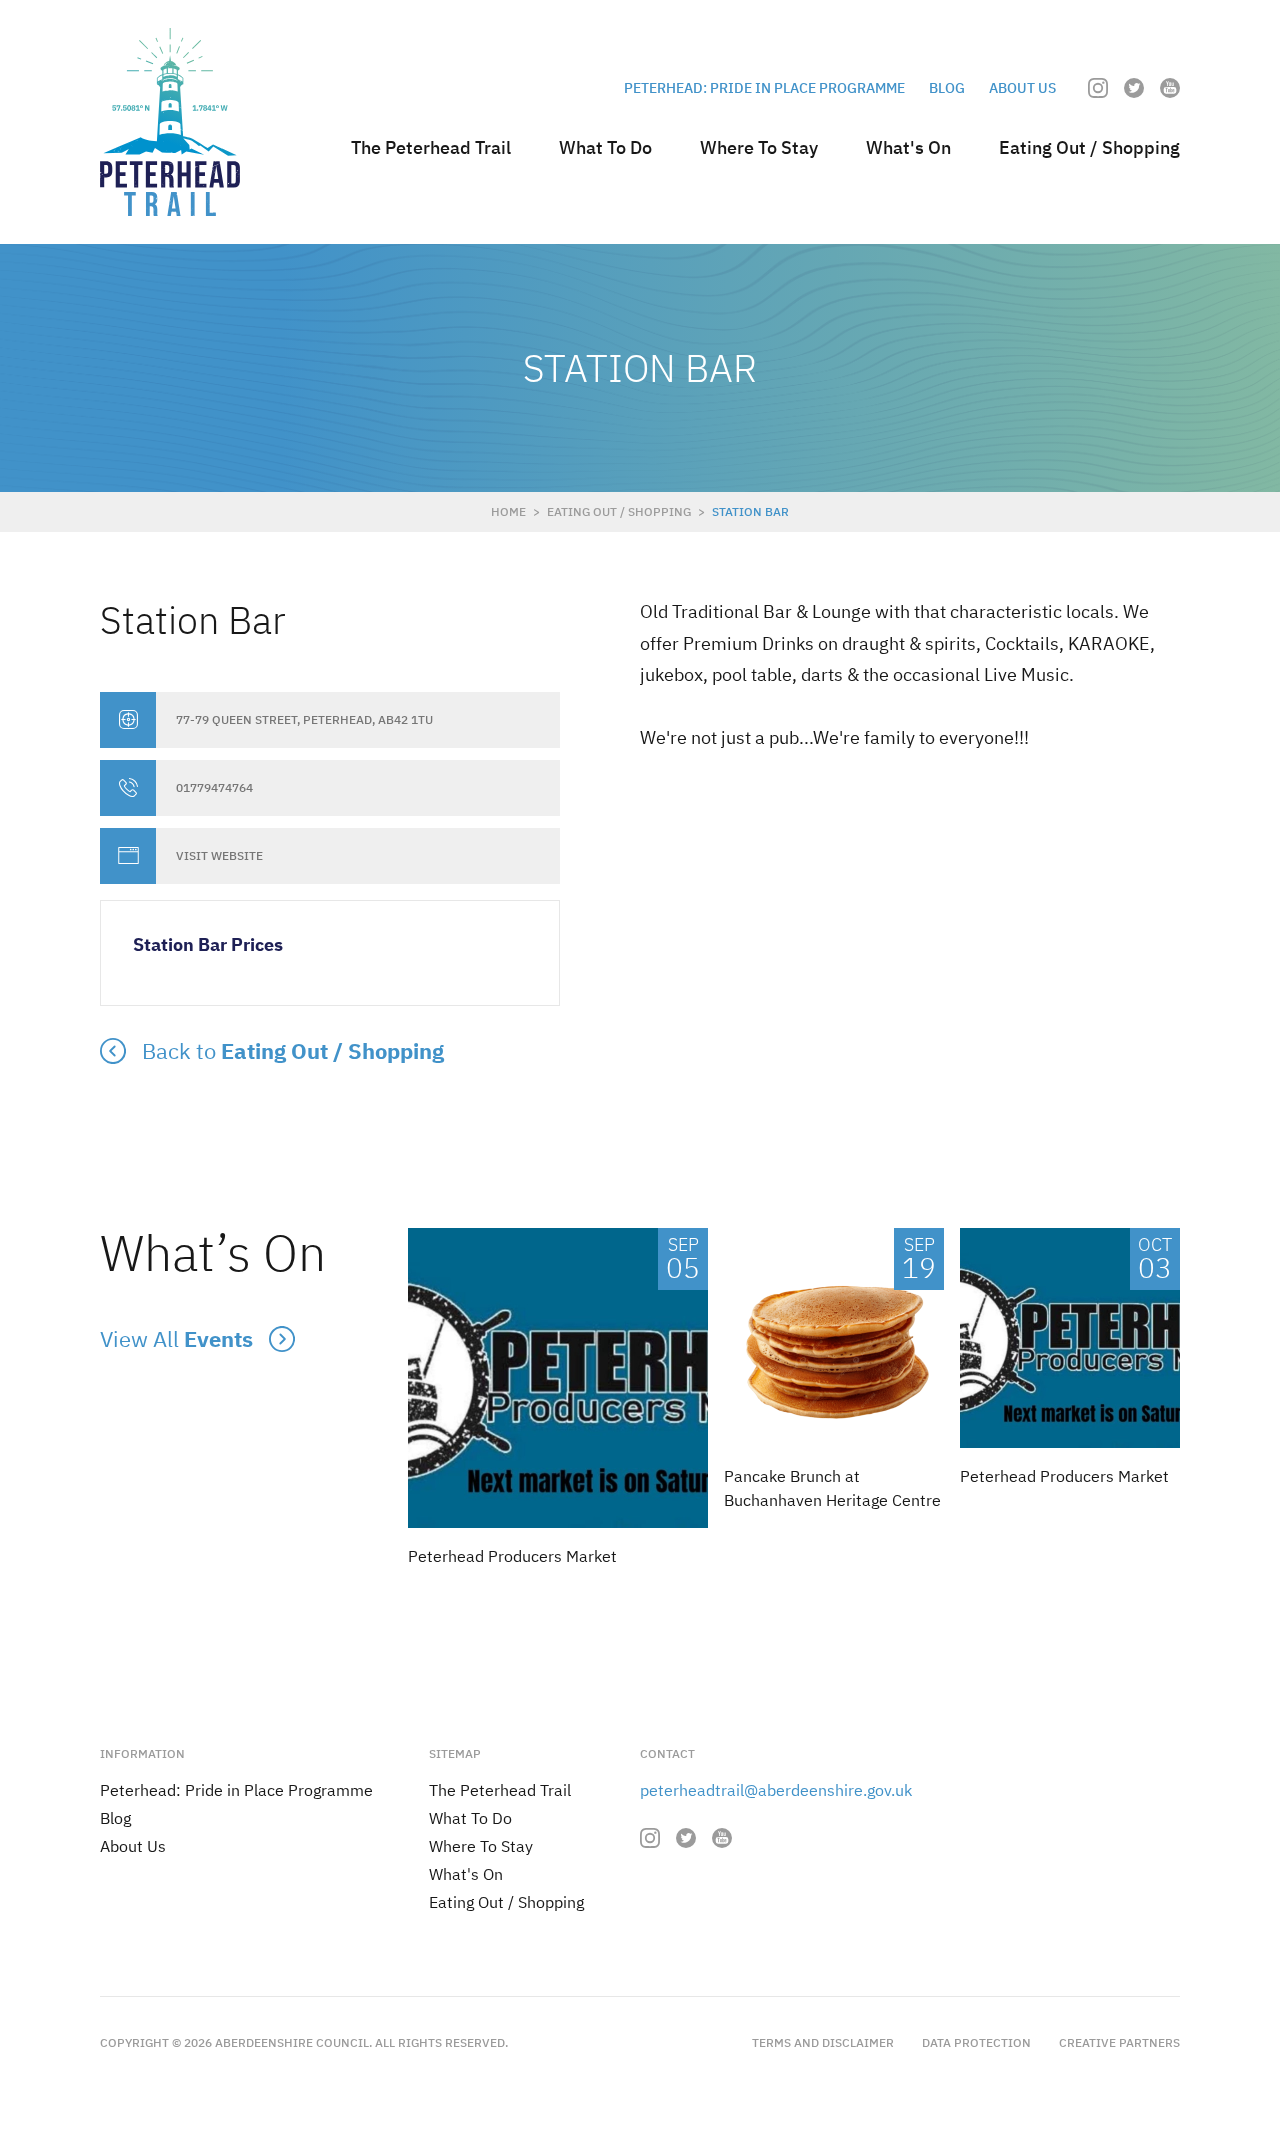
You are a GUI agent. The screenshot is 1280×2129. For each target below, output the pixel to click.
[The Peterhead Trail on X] (1134, 88)
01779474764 (214, 788)
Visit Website (219, 856)
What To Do (605, 147)
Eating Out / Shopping (1089, 147)
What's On (908, 147)
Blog (947, 88)
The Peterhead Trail (431, 147)
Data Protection (976, 2042)
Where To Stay (759, 147)
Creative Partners (1119, 2042)
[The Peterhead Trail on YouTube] (1170, 88)
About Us (1022, 88)
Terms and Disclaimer (823, 2042)
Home (508, 511)
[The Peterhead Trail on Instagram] (1098, 88)
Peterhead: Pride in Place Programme (764, 88)
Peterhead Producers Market (512, 1556)
